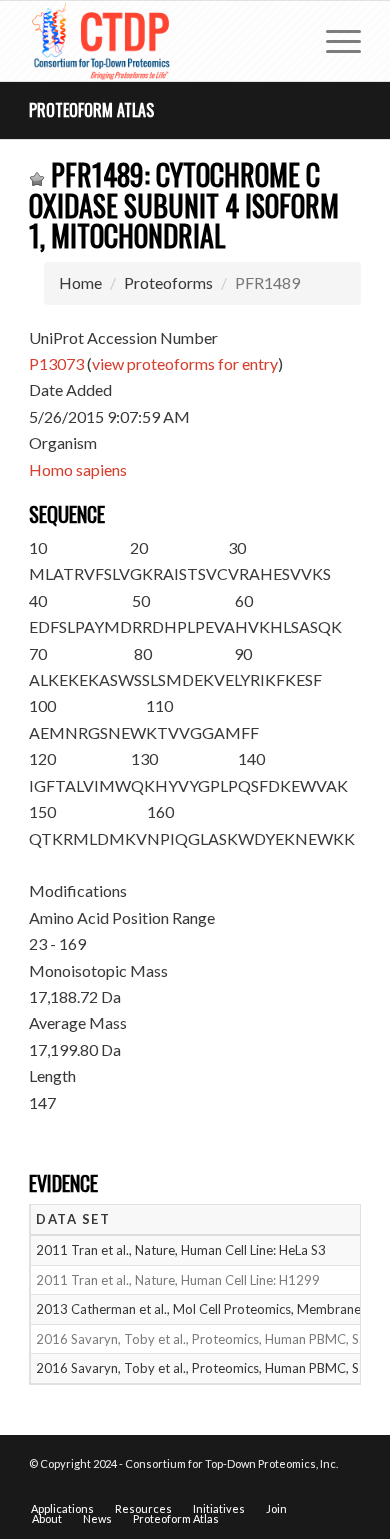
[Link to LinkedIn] (346, 1488)
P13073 (56, 363)
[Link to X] (316, 1488)
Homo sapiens (78, 469)
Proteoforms (168, 282)
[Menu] (333, 41)
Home (80, 282)
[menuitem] (333, 41)
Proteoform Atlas (91, 110)
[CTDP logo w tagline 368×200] (161, 41)
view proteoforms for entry (185, 363)
